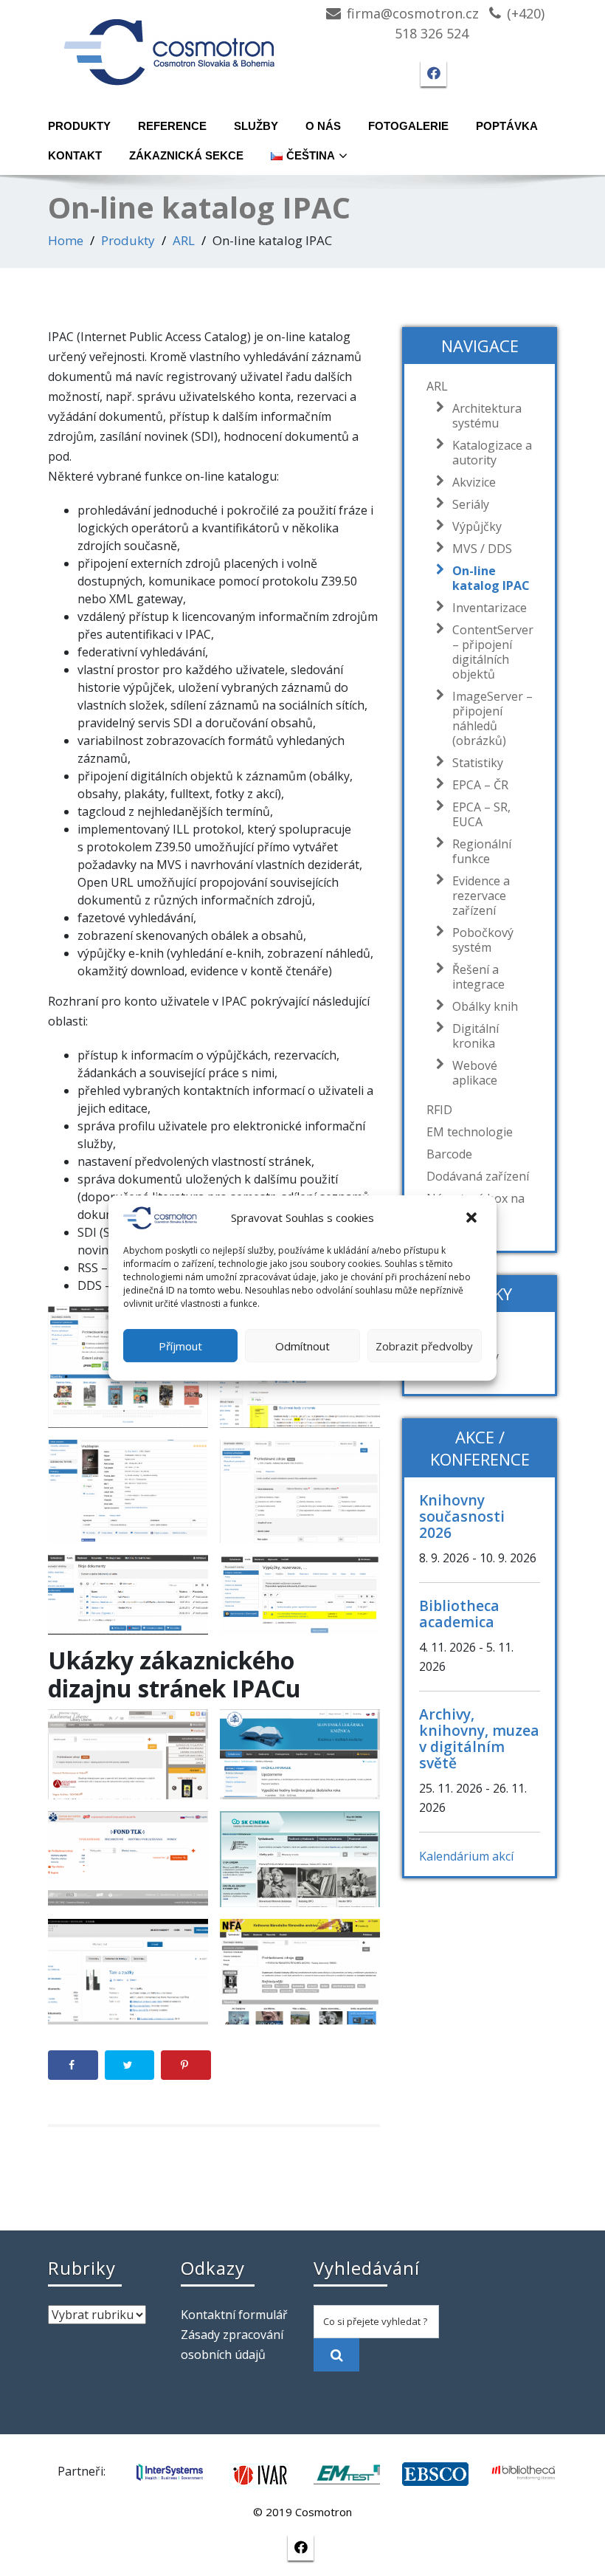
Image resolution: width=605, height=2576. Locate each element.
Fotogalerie (408, 126)
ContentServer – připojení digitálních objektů (493, 652)
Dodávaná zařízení (478, 1176)
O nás (323, 126)
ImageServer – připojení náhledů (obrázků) (492, 718)
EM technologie (470, 1132)
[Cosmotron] (170, 45)
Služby (256, 126)
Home (66, 240)
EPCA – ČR (480, 785)
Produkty (79, 126)
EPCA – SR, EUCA (481, 814)
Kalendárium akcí (466, 1856)
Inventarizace (490, 608)
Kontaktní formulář (234, 2315)
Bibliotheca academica (459, 1614)
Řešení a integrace (478, 977)
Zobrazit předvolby (424, 1346)
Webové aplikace (475, 1073)
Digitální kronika (476, 1036)
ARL (184, 240)
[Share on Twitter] (130, 2065)
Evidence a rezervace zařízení (481, 896)
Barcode (449, 1154)
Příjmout (180, 1346)
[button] (473, 1218)
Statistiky (478, 763)
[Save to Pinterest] (186, 2065)
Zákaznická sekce (186, 155)
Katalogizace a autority (492, 453)
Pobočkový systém (483, 940)
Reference (172, 126)
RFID (439, 1110)
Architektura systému (487, 416)
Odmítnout (302, 1346)
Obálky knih (485, 1006)
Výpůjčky (477, 526)
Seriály (471, 504)
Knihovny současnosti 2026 (462, 1516)
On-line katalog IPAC (491, 578)
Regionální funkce (482, 851)
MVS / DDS (482, 549)
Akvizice (474, 482)
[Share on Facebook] (73, 2065)
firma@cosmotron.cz (413, 13)
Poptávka (507, 126)
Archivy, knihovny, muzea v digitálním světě (479, 1738)
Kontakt (75, 155)
